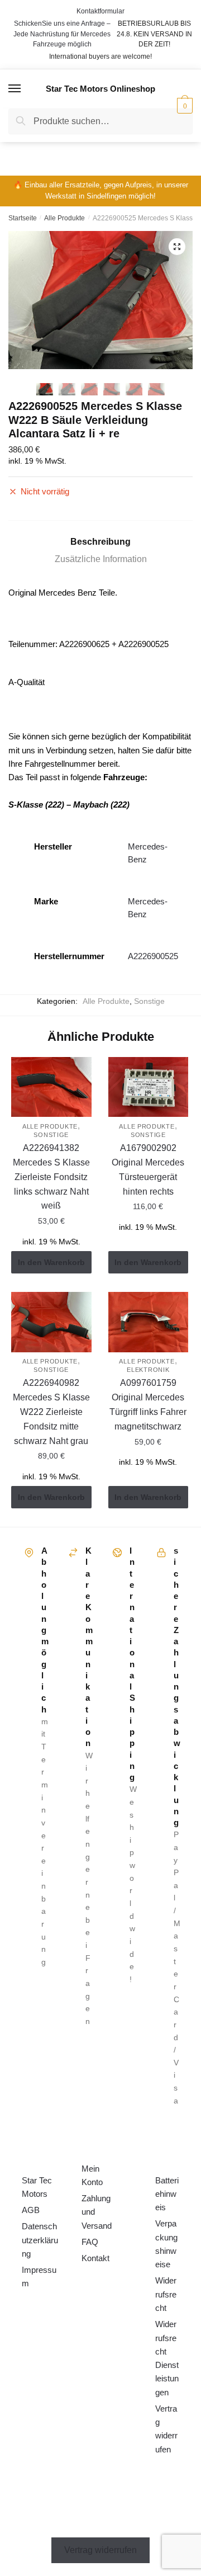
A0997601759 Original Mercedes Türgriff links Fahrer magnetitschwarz (148, 1405)
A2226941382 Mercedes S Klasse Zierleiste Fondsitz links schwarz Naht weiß (51, 1177)
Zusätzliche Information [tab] (101, 559)
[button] (177, 247)
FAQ (90, 2242)
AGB (31, 2210)
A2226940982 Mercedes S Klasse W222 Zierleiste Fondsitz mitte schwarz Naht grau (51, 1412)
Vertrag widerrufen (100, 2550)
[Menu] (15, 89)
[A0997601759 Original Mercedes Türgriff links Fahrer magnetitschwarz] (149, 1322)
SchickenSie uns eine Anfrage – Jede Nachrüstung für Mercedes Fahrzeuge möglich (62, 34)
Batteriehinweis (167, 2194)
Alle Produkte (64, 218)
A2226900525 (153, 956)
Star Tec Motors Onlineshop (100, 89)
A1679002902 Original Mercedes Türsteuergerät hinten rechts (148, 1170)
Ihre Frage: (51, 168)
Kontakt (95, 2258)
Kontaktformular (100, 11)
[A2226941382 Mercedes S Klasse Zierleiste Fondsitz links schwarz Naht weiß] (51, 1087)
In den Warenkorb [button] (51, 1262)
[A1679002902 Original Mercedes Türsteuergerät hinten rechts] (149, 1087)
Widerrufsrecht (166, 2294)
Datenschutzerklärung (40, 2240)
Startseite (23, 218)
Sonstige (149, 1001)
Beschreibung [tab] (100, 542)
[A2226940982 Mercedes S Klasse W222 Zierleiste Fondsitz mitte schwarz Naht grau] (51, 1322)
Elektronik (148, 1370)
